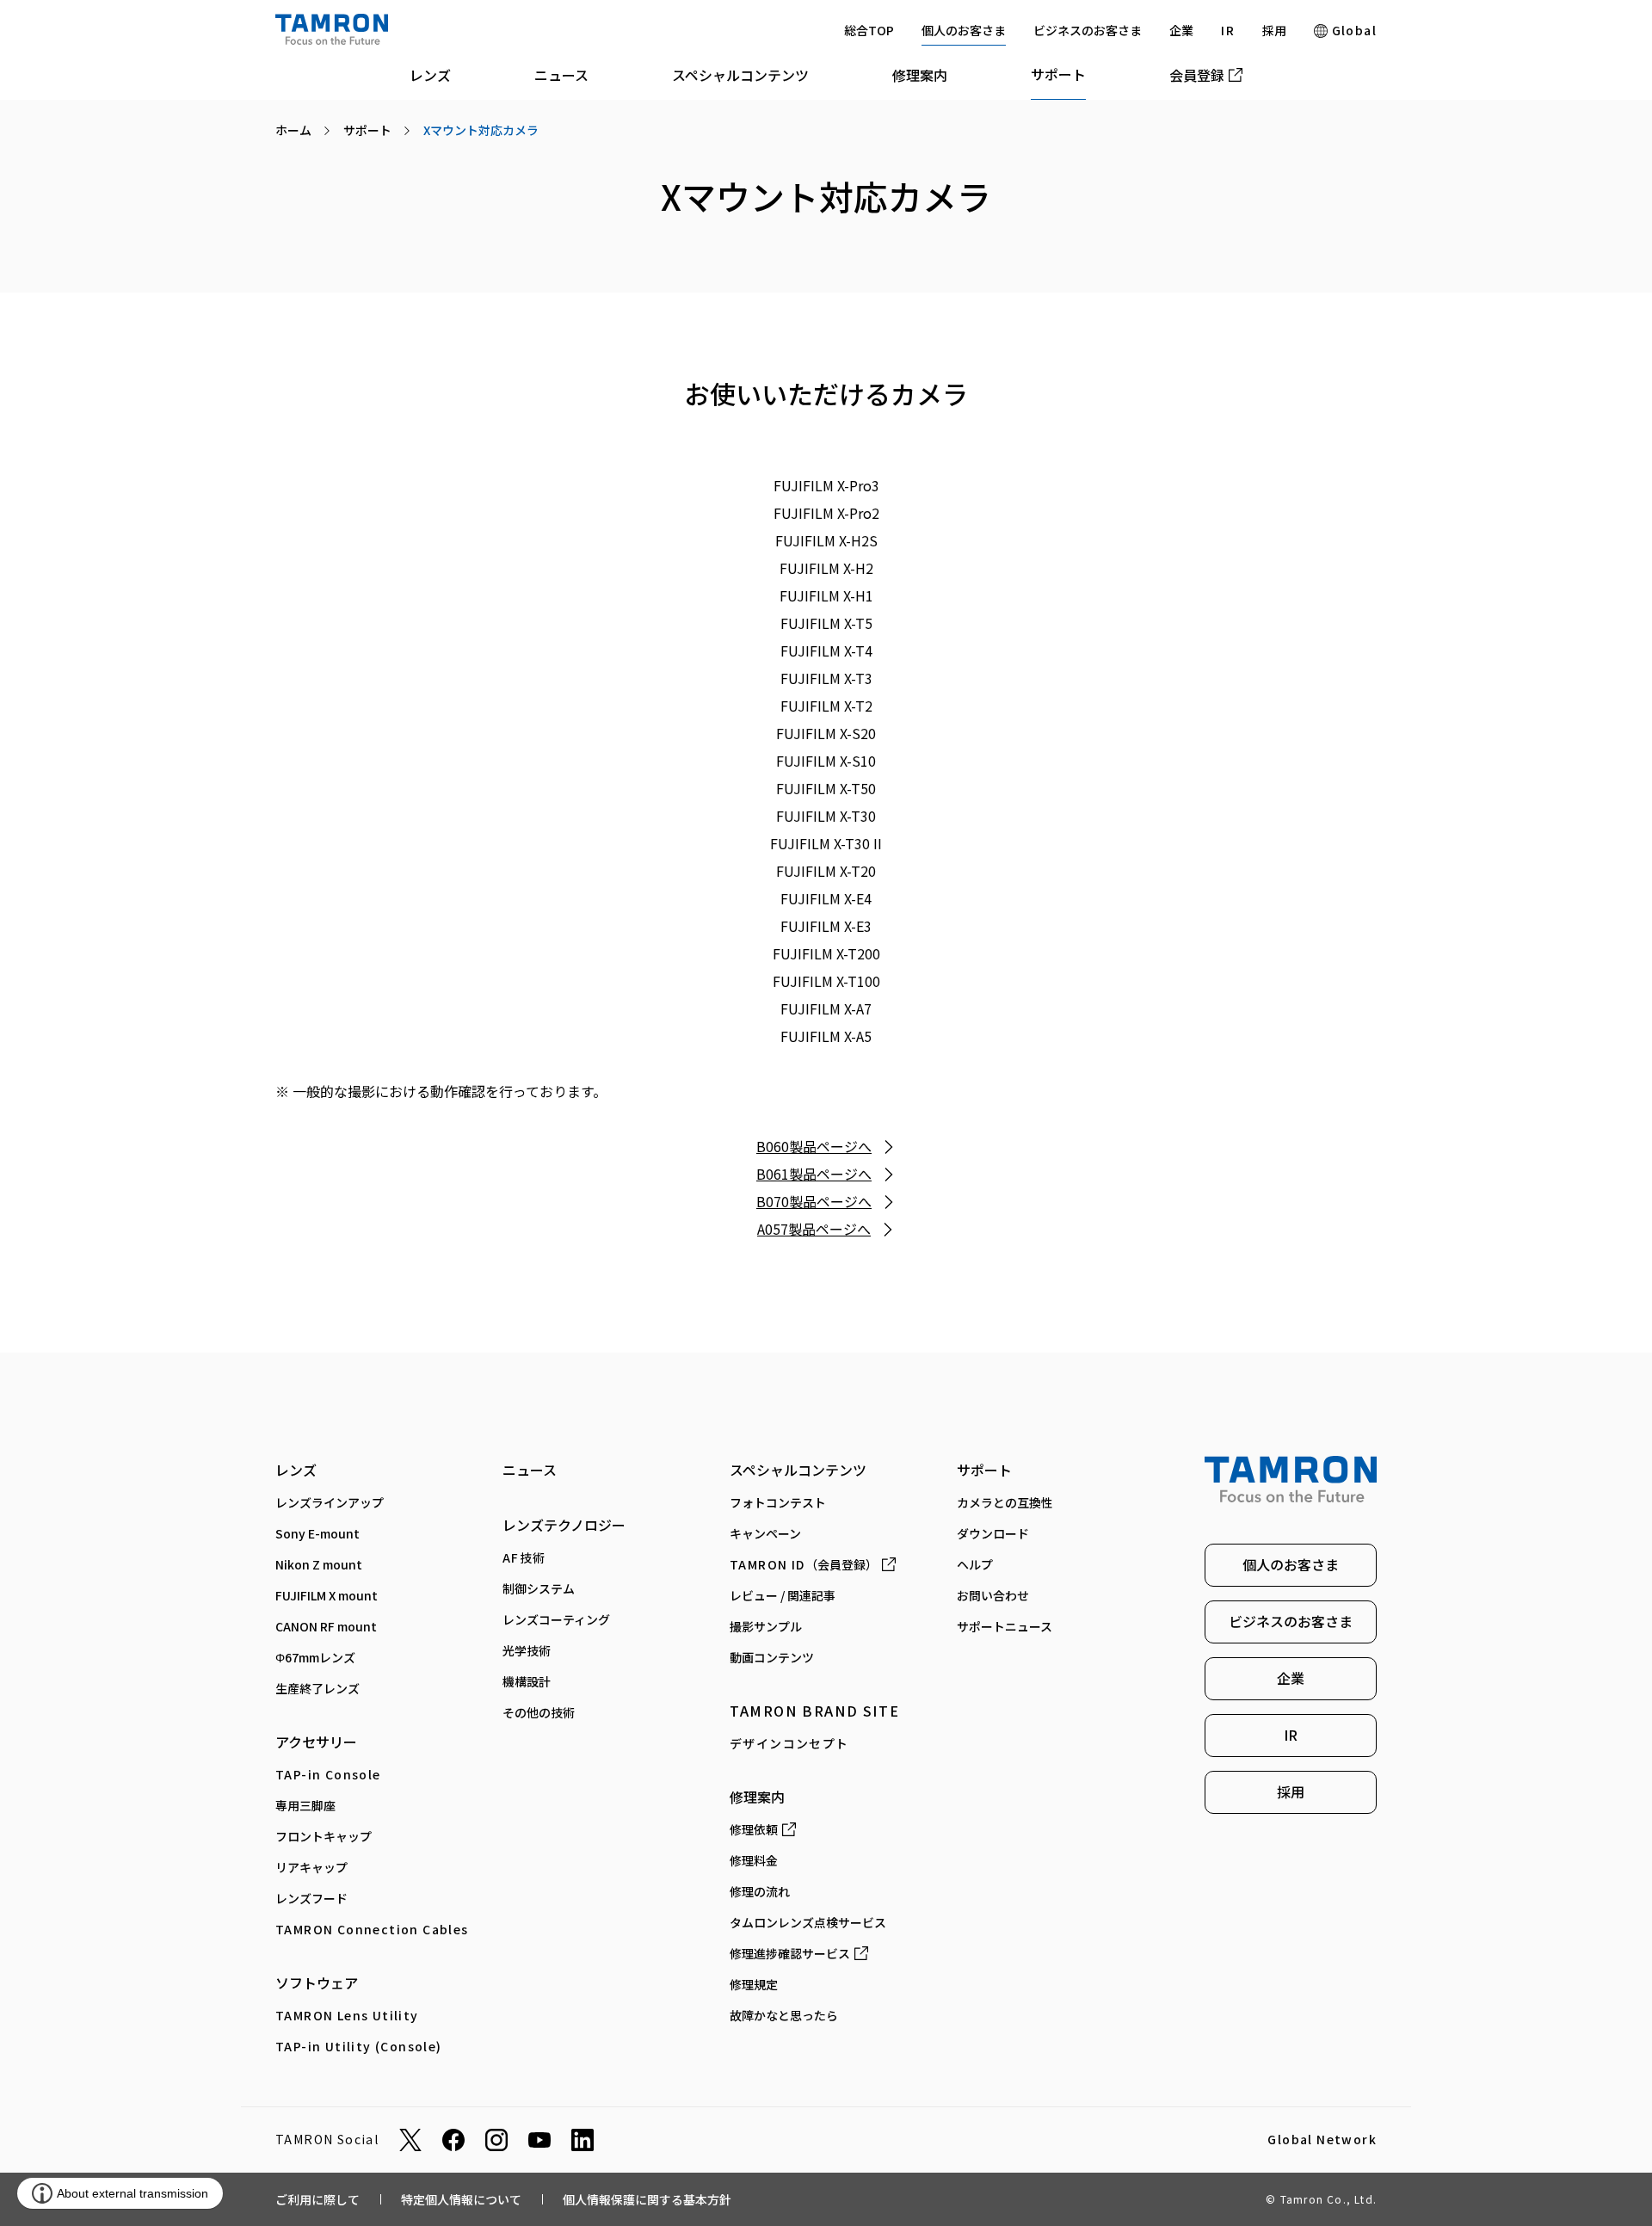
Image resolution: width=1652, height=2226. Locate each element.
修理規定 (754, 1984)
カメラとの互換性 (1005, 1502)
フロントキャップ (324, 1836)
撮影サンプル (766, 1626)
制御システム (539, 1588)
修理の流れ (760, 1891)
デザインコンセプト (789, 1743)
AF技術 (524, 1557)
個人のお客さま (964, 30)
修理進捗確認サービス (790, 1953)
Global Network (1322, 2140)
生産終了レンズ (317, 1688)
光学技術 (527, 1650)
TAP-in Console (328, 1774)
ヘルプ (975, 1564)
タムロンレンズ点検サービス (808, 1922)
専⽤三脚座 (305, 1805)
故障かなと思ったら (784, 2015)
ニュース (561, 75)
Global (1352, 30)
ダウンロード (993, 1533)
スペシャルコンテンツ (740, 75)
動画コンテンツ (772, 1657)
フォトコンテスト (778, 1502)
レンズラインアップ (330, 1502)
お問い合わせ (993, 1595)
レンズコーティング (556, 1619)
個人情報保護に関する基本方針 (647, 2199)
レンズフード (311, 1898)
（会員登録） (804, 1564)
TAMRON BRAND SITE (814, 1711)
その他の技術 (539, 1712)
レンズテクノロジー (564, 1525)
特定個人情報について (461, 2199)
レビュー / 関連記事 (783, 1595)
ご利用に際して (317, 2199)
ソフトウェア (317, 1982)
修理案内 (920, 75)
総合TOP (869, 30)
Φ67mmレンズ (315, 1657)
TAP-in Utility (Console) (359, 2046)
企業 (1181, 30)
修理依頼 (754, 1829)
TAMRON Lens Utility (347, 2015)
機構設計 (527, 1681)
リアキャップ (311, 1867)
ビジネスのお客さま (1088, 30)
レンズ (430, 75)
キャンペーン (765, 1533)
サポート (1058, 74)
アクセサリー (316, 1742)
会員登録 (1197, 75)
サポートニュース (1005, 1626)
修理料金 (754, 1860)
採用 (1274, 30)
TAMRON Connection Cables (372, 1929)
